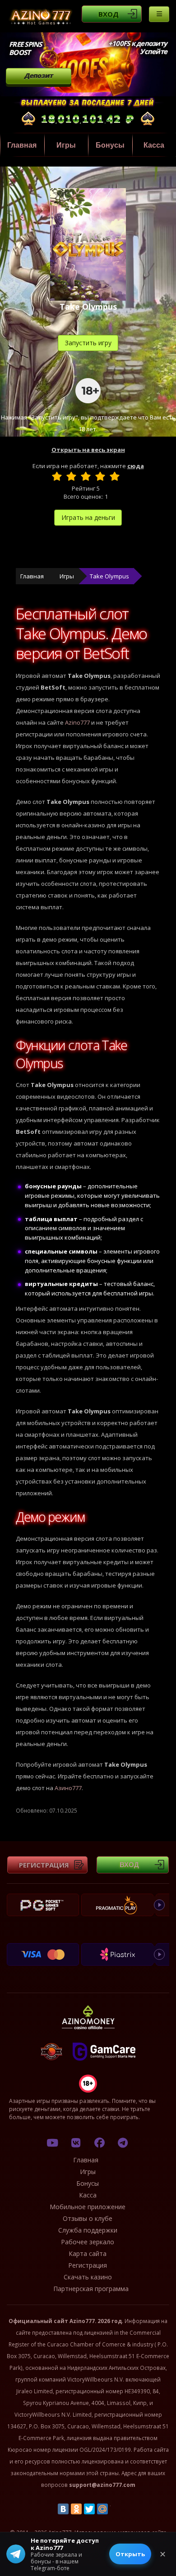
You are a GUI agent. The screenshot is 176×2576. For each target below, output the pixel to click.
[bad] (57, 476)
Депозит (39, 75)
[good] (100, 476)
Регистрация (44, 1865)
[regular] (86, 476)
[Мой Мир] (102, 2509)
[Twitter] (89, 2509)
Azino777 (77, 722)
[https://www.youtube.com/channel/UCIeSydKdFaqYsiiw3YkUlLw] (52, 2143)
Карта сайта (88, 2253)
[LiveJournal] (116, 2509)
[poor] (71, 476)
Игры (66, 145)
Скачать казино (88, 2277)
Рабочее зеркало (88, 2242)
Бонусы (110, 145)
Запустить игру (88, 343)
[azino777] (76, 2143)
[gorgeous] (115, 476)
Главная (22, 145)
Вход (109, 14)
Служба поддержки (88, 2230)
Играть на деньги (88, 517)
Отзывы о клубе (88, 2218)
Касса (88, 2195)
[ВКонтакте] (63, 2509)
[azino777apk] (123, 2143)
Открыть (130, 2554)
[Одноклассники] (76, 2509)
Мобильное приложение (88, 2207)
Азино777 (68, 1788)
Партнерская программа (91, 2289)
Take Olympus (109, 576)
